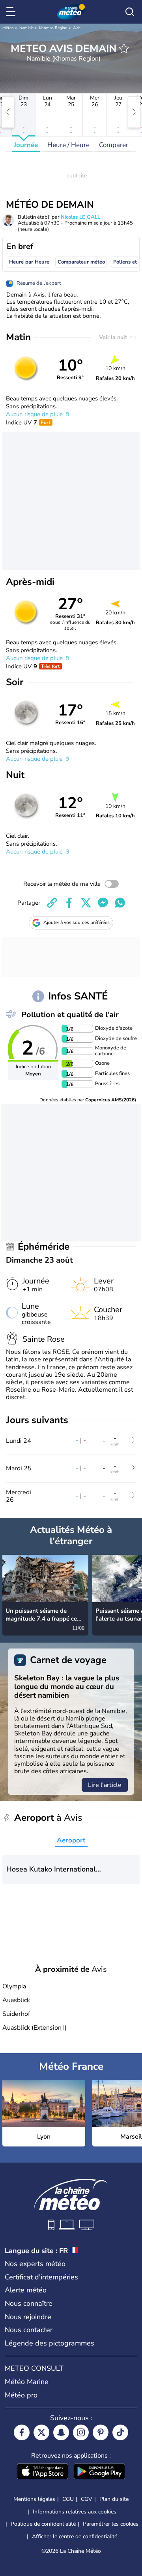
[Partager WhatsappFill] (120, 903)
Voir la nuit (114, 337)
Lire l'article (105, 1785)
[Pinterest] (101, 2432)
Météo (8, 28)
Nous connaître (29, 2303)
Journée (26, 145)
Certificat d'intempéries (41, 2277)
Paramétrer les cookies (111, 2524)
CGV (87, 2499)
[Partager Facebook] (69, 903)
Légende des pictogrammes (50, 2343)
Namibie (26, 28)
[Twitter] (41, 2432)
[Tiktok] (120, 2432)
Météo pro (21, 2395)
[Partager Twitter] (86, 903)
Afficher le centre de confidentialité (75, 2537)
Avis (77, 28)
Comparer (114, 145)
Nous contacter (29, 2330)
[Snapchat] (61, 2432)
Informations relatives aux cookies (75, 2512)
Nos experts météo (35, 2264)
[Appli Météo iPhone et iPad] (43, 2472)
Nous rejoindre (28, 2317)
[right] (134, 112)
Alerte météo (26, 2290)
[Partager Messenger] (103, 903)
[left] (8, 112)
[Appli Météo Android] (99, 2472)
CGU (68, 2499)
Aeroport (71, 1840)
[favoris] (124, 48)
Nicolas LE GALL (80, 217)
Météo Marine (27, 2382)
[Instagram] (81, 2432)
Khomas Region (53, 28)
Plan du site (114, 2499)
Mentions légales (34, 2499)
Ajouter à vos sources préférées (77, 922)
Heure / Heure (68, 145)
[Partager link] (52, 903)
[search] (130, 12)
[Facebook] (22, 2432)
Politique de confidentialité (43, 2524)
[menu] (12, 12)
